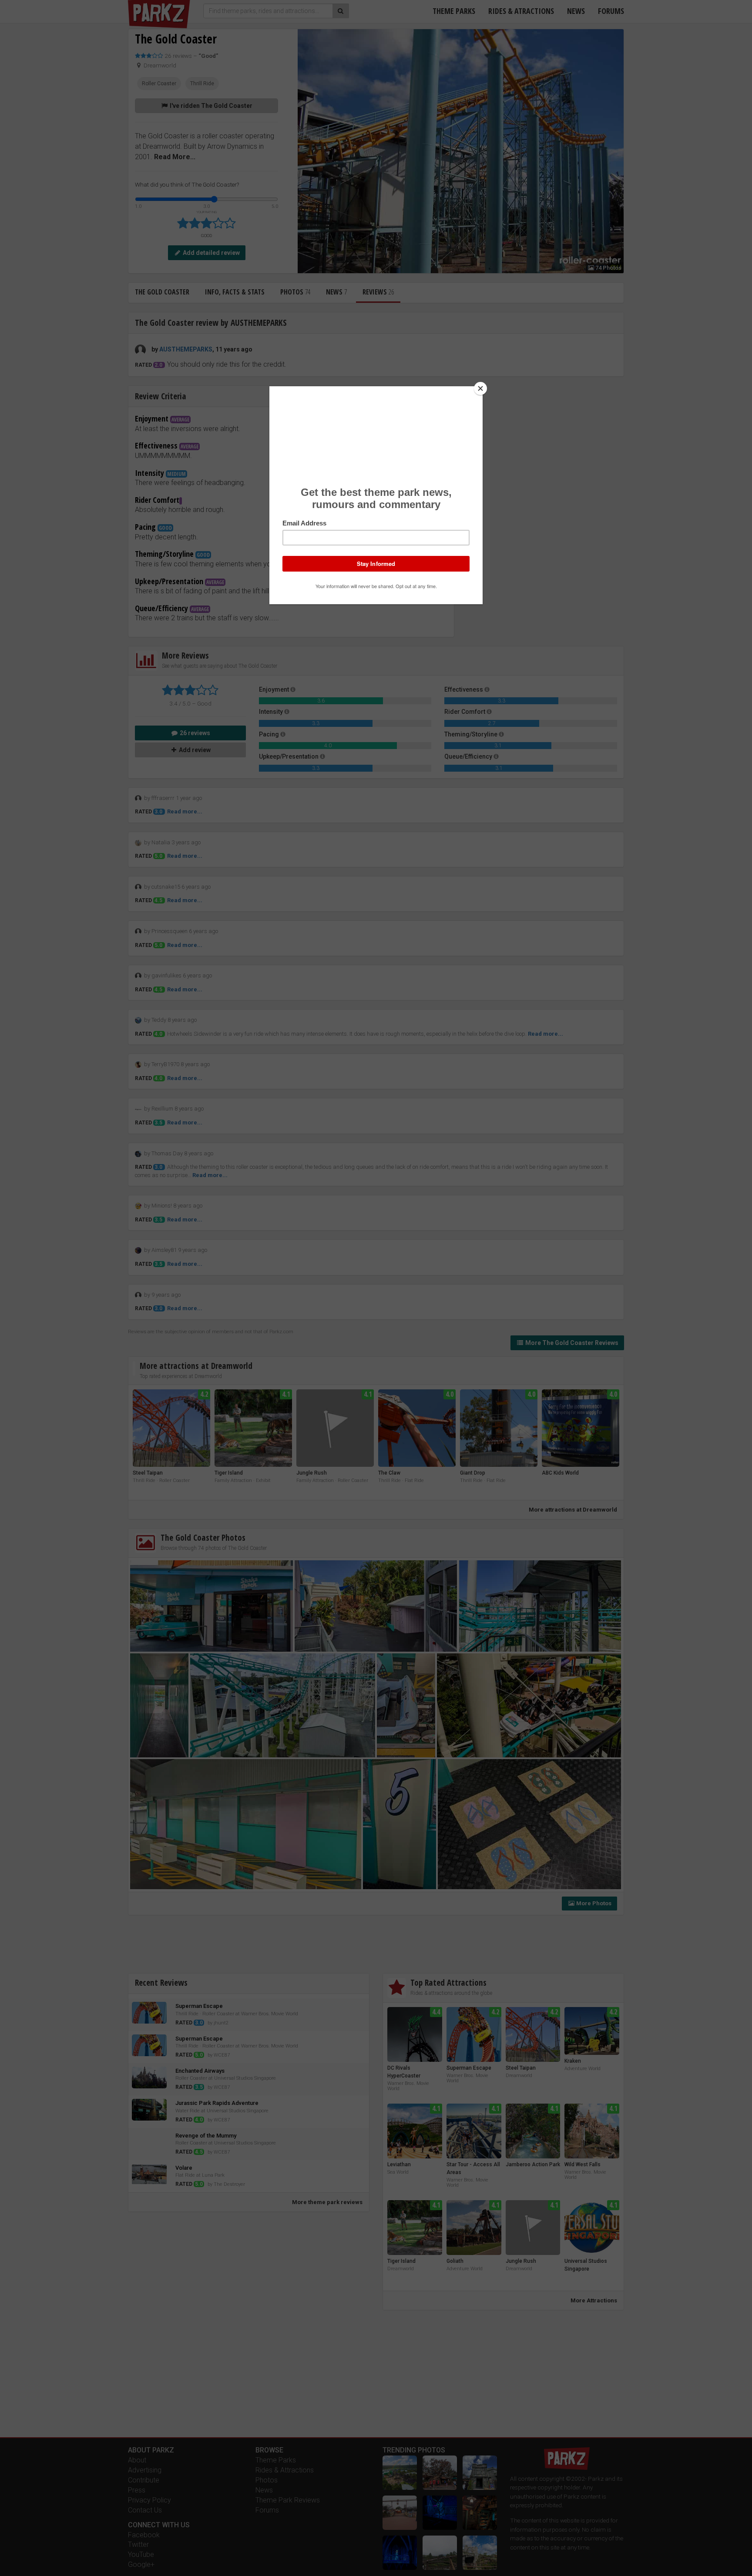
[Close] (480, 388)
